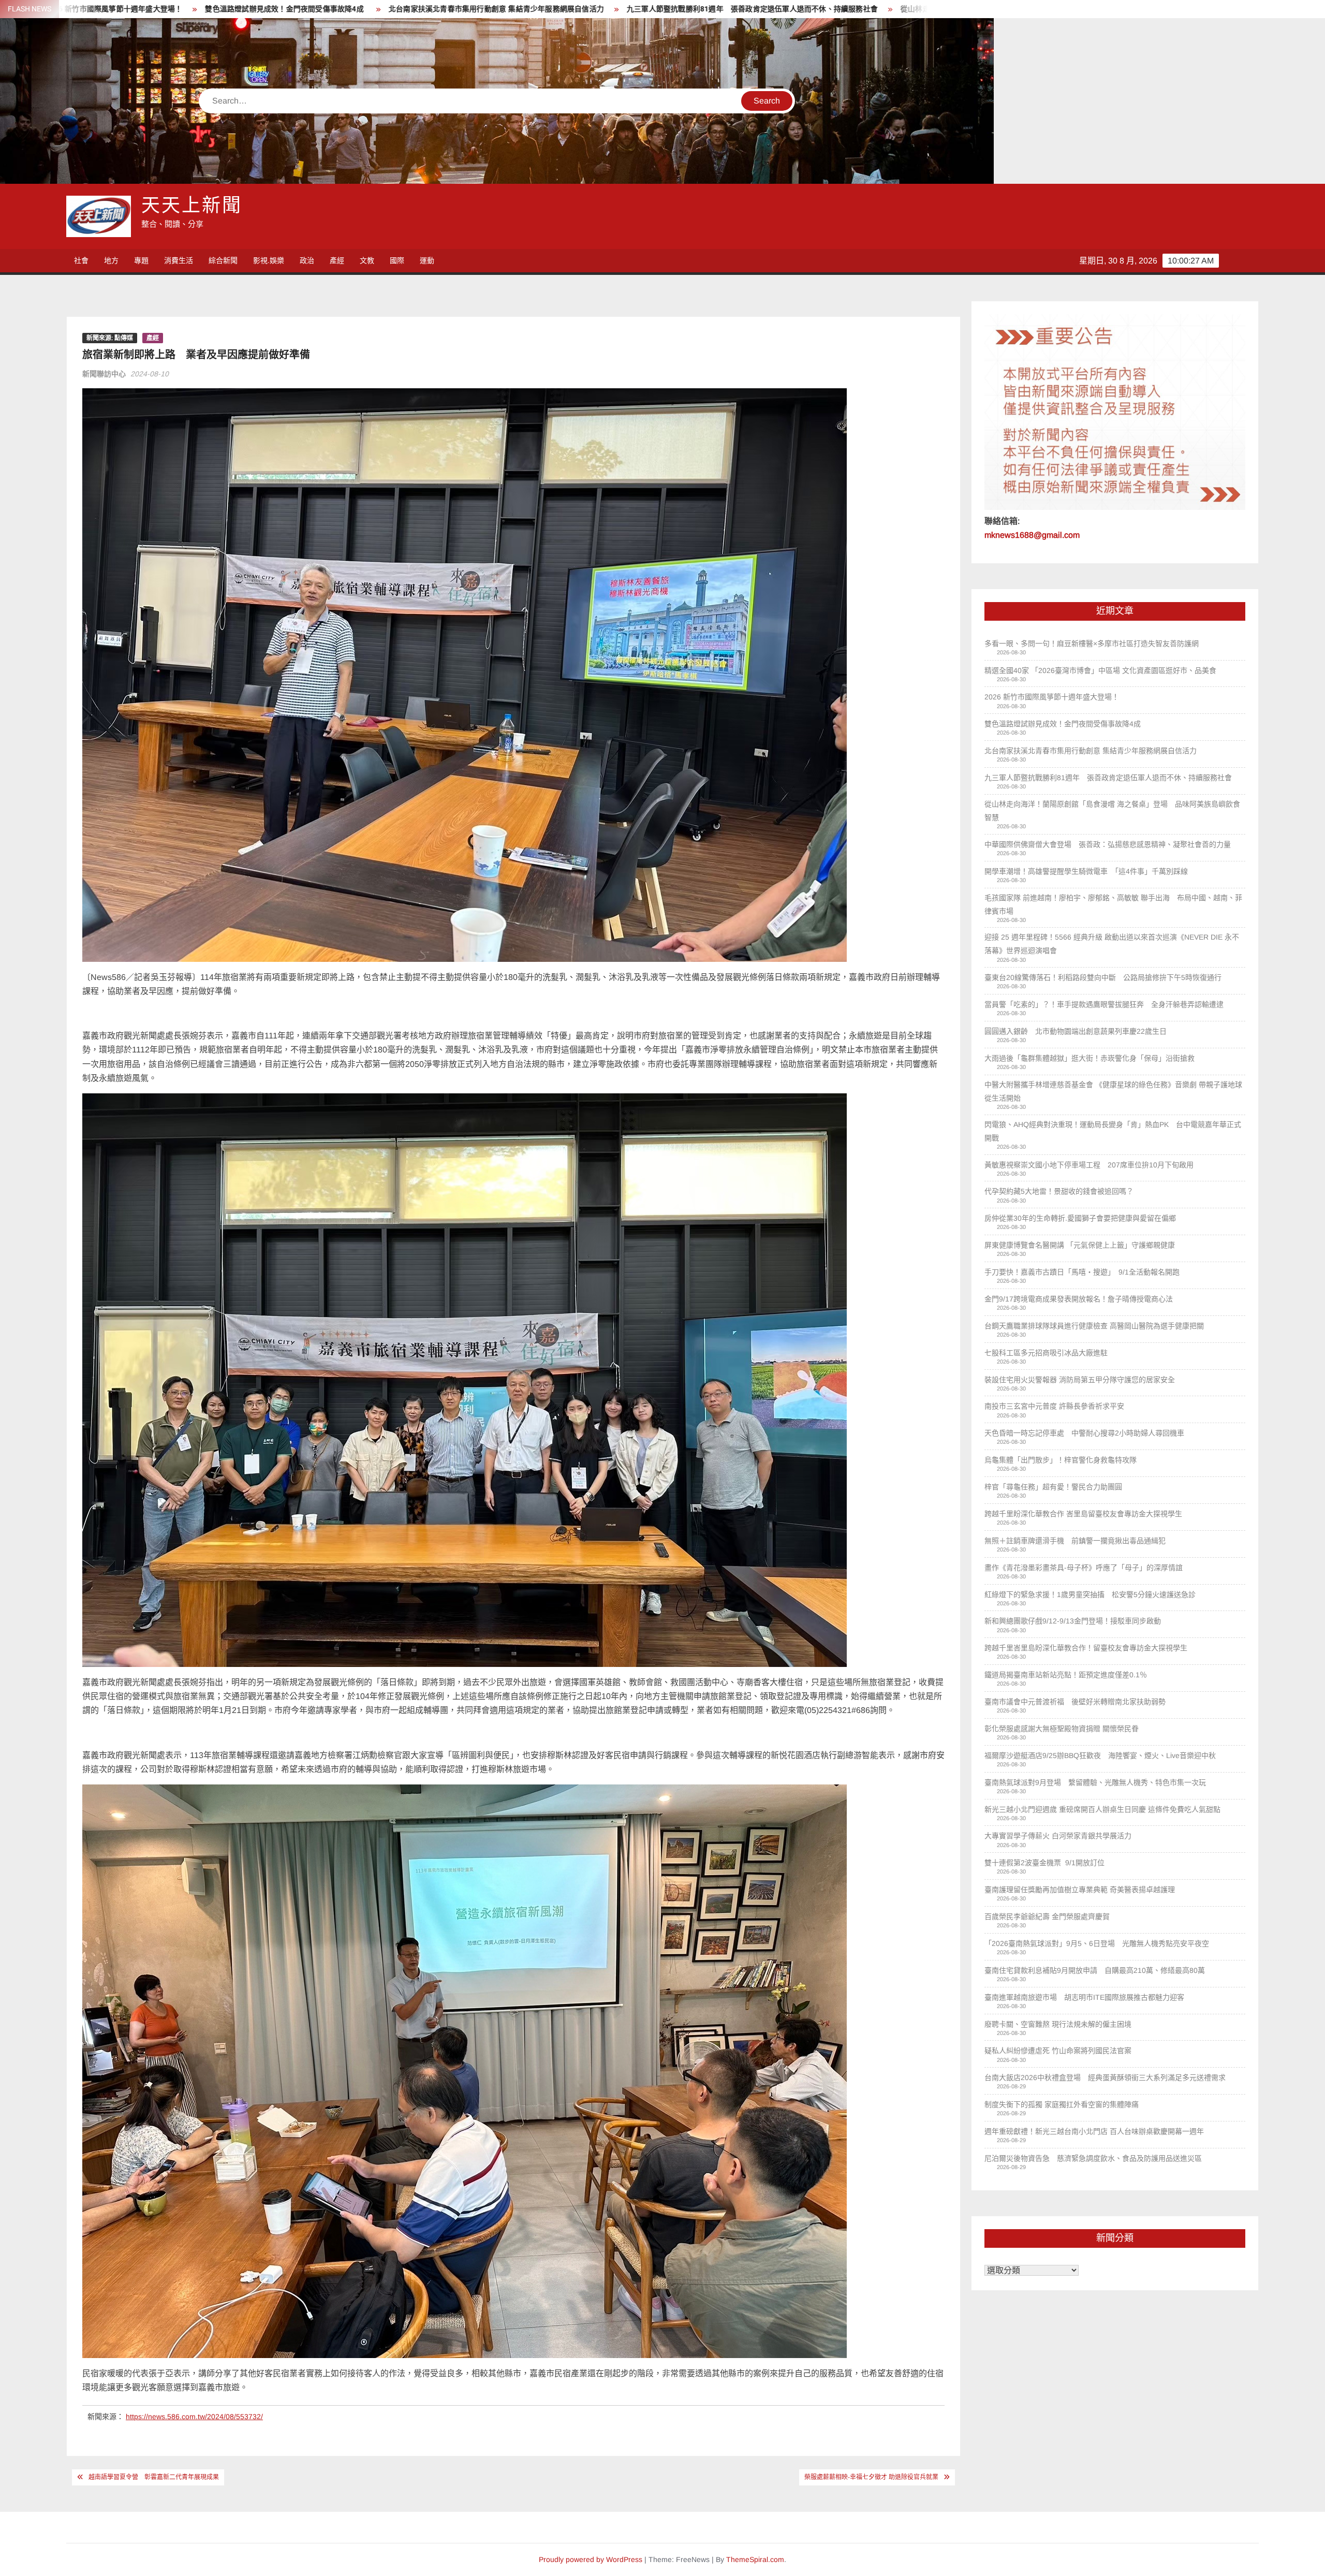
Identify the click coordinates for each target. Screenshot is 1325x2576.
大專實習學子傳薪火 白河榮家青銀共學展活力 (1058, 1836)
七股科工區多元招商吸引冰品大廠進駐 (1046, 1353)
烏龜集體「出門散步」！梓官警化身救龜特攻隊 (1061, 1460)
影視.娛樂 (269, 260)
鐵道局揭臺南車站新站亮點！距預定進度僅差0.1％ (1067, 1675)
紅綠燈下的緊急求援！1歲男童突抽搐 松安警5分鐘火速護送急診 (1090, 1594)
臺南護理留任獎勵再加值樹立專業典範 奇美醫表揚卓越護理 (1080, 1890)
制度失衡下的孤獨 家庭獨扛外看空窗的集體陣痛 (1062, 2104)
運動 (427, 260)
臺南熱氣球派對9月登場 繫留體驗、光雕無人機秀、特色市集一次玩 (1095, 1782)
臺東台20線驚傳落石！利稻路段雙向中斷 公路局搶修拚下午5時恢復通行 (1103, 977)
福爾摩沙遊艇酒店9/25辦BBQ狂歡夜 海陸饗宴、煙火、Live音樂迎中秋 (1100, 1755)
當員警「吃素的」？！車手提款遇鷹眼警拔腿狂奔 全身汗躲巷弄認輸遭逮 (1104, 1004)
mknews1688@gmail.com (1032, 535)
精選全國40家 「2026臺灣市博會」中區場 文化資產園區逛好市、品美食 (1100, 670)
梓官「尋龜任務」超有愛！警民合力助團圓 (1053, 1487)
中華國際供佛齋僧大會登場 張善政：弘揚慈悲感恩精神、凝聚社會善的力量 (850, 9)
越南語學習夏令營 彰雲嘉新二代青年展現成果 (154, 2477)
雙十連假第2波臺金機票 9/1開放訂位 (1044, 1863)
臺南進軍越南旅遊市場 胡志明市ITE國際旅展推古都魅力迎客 (1084, 1997)
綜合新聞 (223, 260)
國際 (397, 260)
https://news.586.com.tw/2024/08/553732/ (194, 2417)
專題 (141, 260)
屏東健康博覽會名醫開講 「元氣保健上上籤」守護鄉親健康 (1080, 1245)
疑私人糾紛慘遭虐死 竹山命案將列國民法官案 (1058, 2051)
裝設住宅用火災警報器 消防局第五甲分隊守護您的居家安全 (1080, 1380)
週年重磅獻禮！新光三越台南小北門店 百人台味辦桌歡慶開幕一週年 (1094, 2131)
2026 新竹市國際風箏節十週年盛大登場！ (1052, 697)
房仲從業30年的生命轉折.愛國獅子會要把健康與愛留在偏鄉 (1080, 1218)
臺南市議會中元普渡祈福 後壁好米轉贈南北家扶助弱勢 (1075, 1702)
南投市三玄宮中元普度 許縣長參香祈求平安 (1054, 1406)
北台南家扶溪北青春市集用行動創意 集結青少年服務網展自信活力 (1091, 751)
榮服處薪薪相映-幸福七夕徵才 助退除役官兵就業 (871, 2477)
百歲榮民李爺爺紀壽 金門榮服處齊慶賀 (1047, 1916)
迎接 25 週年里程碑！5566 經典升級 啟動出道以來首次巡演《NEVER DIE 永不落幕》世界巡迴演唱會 (1112, 944)
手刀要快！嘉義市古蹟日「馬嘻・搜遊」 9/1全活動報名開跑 (1082, 1272)
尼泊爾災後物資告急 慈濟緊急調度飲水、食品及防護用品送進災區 (1093, 2158)
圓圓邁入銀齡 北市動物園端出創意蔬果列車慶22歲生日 (1076, 1031)
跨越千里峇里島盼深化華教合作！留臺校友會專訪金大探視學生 (1087, 1648)
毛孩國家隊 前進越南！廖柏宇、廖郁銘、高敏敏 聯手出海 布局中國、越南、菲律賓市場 (1113, 904)
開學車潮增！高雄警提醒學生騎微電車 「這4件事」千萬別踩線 (1086, 871)
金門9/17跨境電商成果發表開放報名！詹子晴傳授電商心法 (1079, 1299)
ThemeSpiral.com (755, 2559)
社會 (81, 260)
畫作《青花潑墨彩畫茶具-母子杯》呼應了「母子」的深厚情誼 (1084, 1568)
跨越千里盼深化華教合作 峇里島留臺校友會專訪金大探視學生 (1084, 1514)
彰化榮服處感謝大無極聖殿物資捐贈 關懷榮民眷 (1062, 1729)
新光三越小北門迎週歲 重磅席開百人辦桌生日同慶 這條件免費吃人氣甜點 (1102, 1809)
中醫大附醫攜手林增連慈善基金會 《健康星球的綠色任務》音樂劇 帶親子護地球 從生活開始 (1113, 1091)
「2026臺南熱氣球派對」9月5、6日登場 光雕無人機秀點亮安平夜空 (1097, 1943)
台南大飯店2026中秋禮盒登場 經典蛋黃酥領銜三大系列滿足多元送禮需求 (1105, 2077)
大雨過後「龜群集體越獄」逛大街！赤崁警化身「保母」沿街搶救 (1090, 1058)
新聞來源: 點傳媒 (110, 338)
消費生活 (179, 260)
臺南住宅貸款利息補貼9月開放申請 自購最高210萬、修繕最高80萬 (1095, 1970)
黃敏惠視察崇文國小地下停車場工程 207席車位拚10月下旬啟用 (1089, 1165)
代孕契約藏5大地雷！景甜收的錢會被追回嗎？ (1059, 1191)
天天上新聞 (192, 206)
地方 (111, 260)
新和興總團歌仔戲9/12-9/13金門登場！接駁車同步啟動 (1073, 1621)
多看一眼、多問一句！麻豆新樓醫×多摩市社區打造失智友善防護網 (1092, 643)
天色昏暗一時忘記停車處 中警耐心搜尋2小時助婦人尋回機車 (1084, 1433)
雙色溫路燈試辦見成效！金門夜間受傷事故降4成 (1064, 724)
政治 (307, 260)
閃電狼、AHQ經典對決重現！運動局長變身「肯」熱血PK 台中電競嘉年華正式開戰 (1113, 1131)
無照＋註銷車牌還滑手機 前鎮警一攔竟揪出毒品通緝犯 (1075, 1541)
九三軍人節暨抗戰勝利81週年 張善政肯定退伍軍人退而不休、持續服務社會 (280, 9)
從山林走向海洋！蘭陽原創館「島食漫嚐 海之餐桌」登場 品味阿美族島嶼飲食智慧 (565, 9)
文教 (367, 260)
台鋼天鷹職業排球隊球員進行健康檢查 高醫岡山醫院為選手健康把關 (1094, 1326)
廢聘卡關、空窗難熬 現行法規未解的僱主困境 (1058, 2024)
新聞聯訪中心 (104, 374)
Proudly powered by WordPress (591, 2559)
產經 (337, 260)
